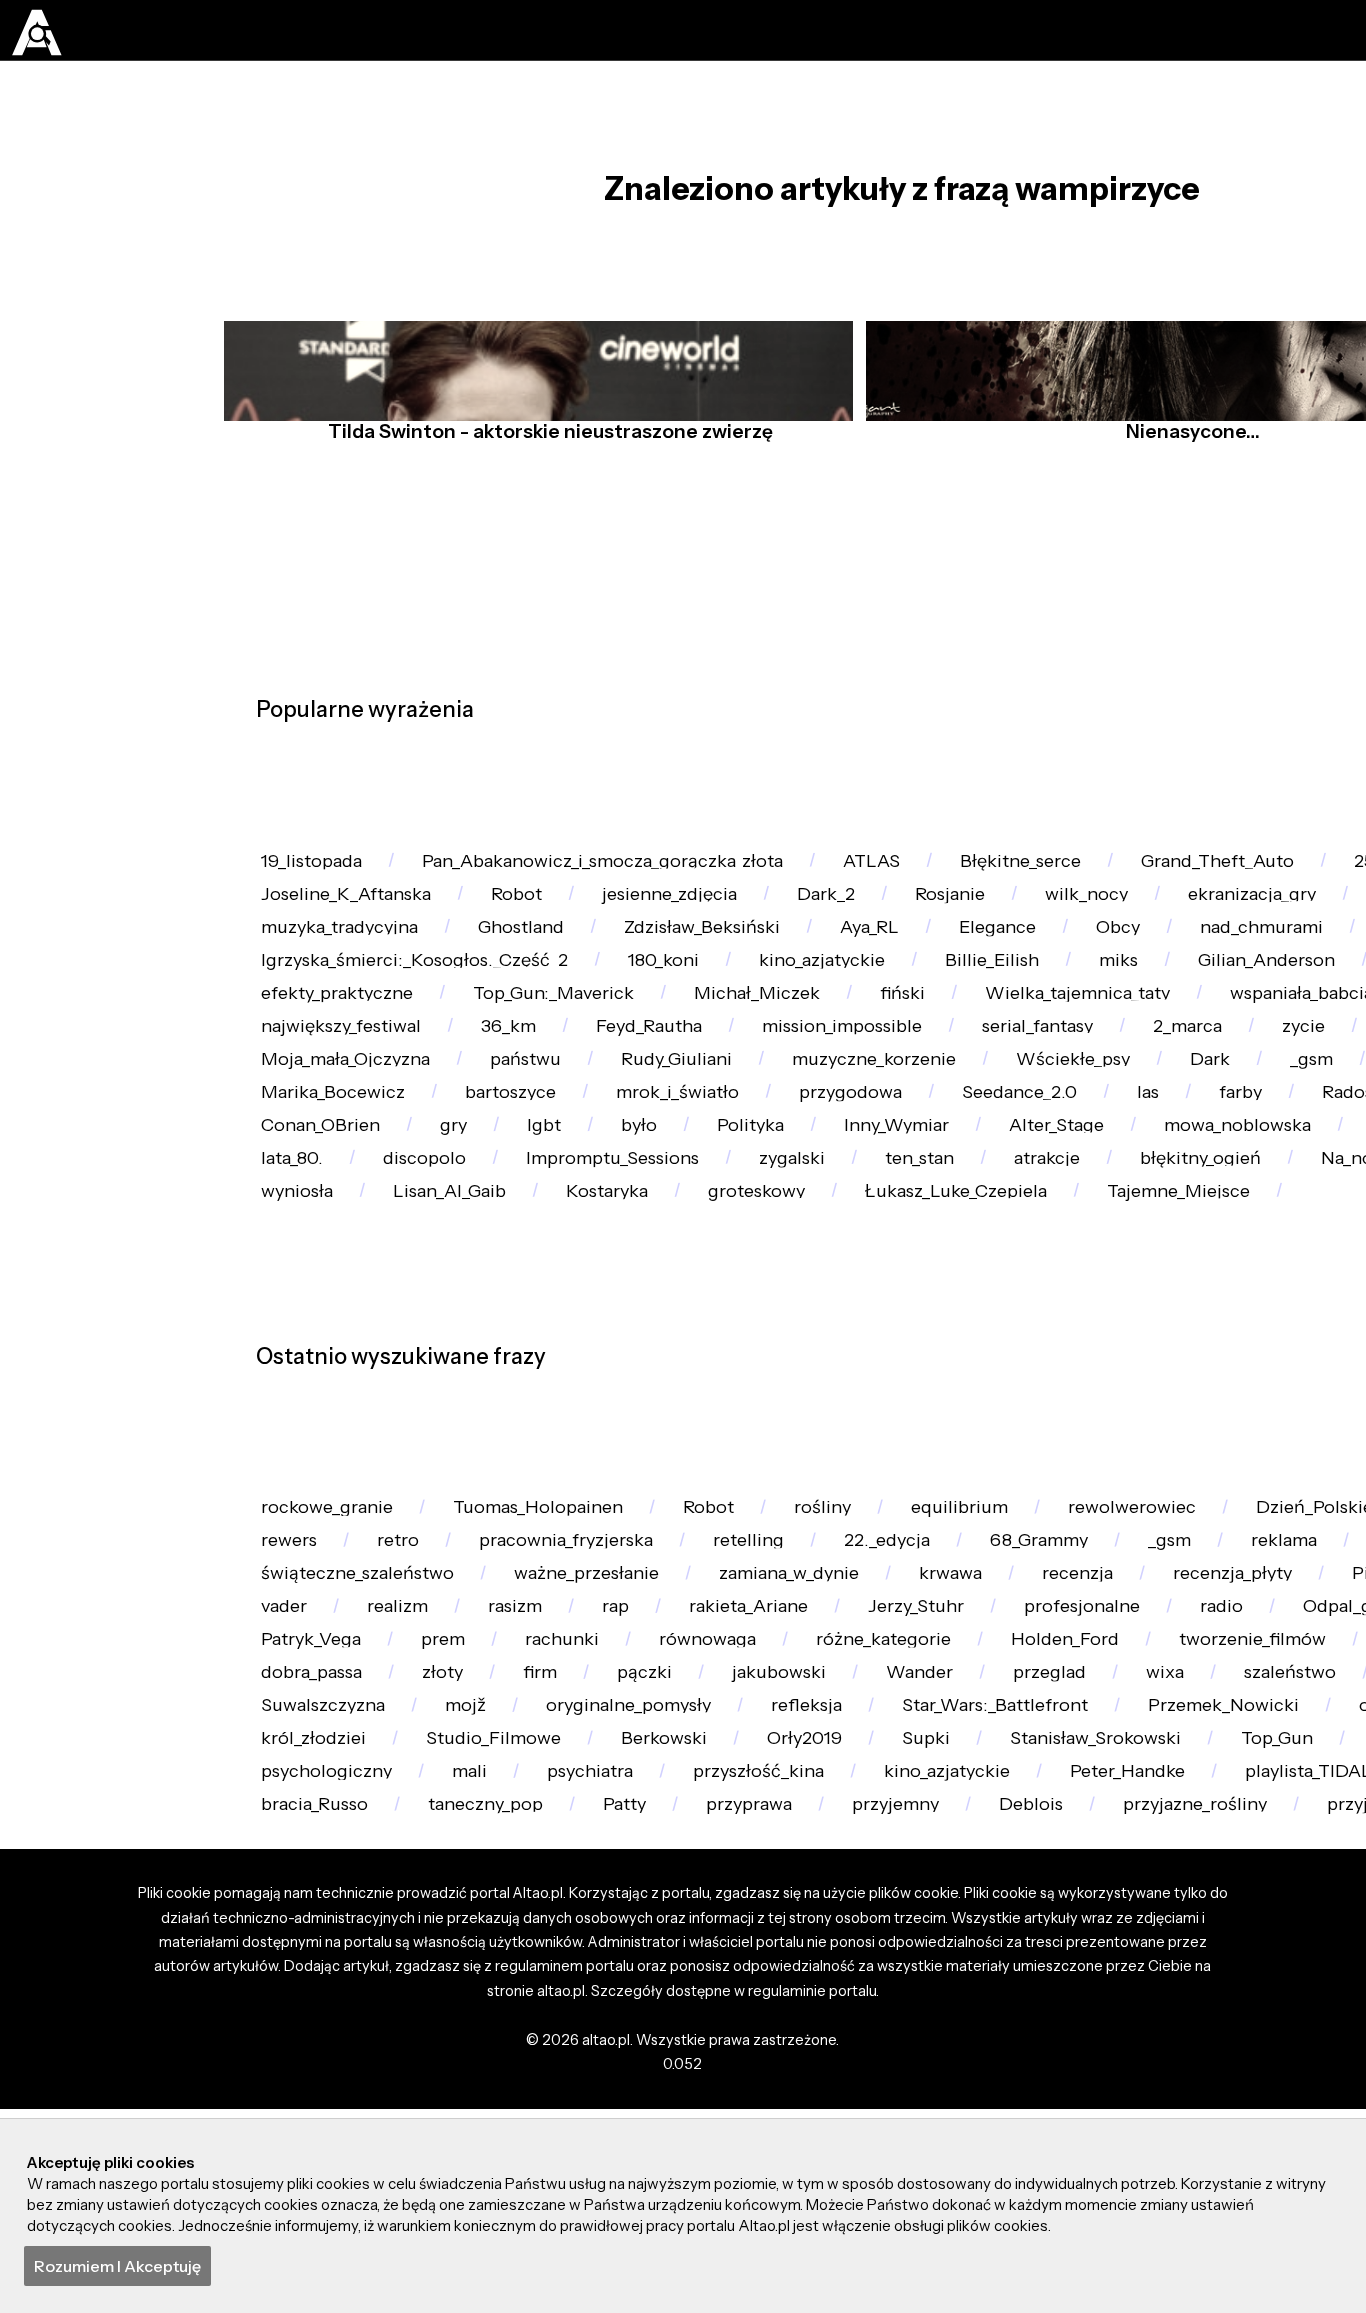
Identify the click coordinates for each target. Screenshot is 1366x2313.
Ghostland (908, 980)
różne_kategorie (337, 2078)
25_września (317, 926)
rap (1145, 1970)
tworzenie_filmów (734, 2078)
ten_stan (440, 1414)
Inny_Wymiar (322, 1360)
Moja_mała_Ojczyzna (794, 1197)
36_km (1017, 1143)
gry (1096, 1306)
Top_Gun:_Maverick (1069, 1088)
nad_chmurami (445, 1034)
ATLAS (913, 871)
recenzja (303, 1970)
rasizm (1033, 1970)
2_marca (489, 1197)
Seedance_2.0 (325, 1306)
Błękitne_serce (1073, 871)
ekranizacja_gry (334, 980)
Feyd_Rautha (1172, 1143)
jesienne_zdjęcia (876, 926)
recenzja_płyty (471, 1970)
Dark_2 (1047, 926)
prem (1112, 2024)
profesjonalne (495, 2024)
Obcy (288, 1034)
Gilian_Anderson (613, 1088)
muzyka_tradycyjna (710, 980)
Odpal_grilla (790, 2024)
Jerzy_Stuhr (315, 2024)
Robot (710, 926)
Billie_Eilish (314, 1088)
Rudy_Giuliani (1152, 1197)
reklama (415, 1915)
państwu (989, 1197)
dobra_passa (1052, 2078)
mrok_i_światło (1265, 1251)
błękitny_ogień (746, 1414)
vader (777, 1970)
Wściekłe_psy (325, 1251)
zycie (615, 1197)
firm (1301, 2078)
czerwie (871, 1360)
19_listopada (318, 871)
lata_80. (1006, 1360)
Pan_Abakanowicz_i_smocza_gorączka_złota (627, 871)
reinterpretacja (586, 1915)
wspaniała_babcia (606, 1143)
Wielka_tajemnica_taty (363, 1143)
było (1301, 1306)
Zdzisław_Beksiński (1104, 980)
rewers (583, 1861)
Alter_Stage (496, 1360)
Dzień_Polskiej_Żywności (375, 1861)
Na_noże (915, 1414)
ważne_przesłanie (1069, 1915)
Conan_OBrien (950, 1306)
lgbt (1196, 1306)
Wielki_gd (514, 980)
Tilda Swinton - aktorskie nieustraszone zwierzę (544, 477)
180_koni (1115, 1034)
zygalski (300, 1414)
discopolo (1149, 1360)
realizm (904, 1970)
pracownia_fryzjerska (886, 1861)
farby (567, 1306)
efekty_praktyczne (834, 1088)
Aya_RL (1284, 980)
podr (600, 1034)
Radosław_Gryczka (738, 1306)
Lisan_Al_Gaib (1222, 1414)
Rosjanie (1182, 926)
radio (647, 2024)
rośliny (870, 1807)
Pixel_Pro (643, 1970)
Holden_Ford (533, 2078)
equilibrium (1019, 1807)
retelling (1086, 1861)
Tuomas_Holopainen (563, 1807)
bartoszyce (1085, 1251)
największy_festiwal (835, 1143)
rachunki (1243, 2024)
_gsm (587, 1251)
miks (451, 1088)
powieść (714, 1251)
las (465, 1306)
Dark (475, 1251)
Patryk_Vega (966, 2024)
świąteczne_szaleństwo (822, 1915)
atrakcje (579, 1414)
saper (904, 2078)
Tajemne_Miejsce (772, 1469)
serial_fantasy (325, 1197)
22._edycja (1235, 1861)
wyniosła (1057, 1414)
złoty (1195, 2078)
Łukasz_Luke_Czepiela (532, 1469)
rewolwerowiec (1206, 1807)
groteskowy (317, 1469)
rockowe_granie (335, 1807)
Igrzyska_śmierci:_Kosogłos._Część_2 (849, 1034)
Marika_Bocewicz (894, 1251)
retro (703, 1861)
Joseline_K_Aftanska (527, 926)
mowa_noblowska (691, 1360)
